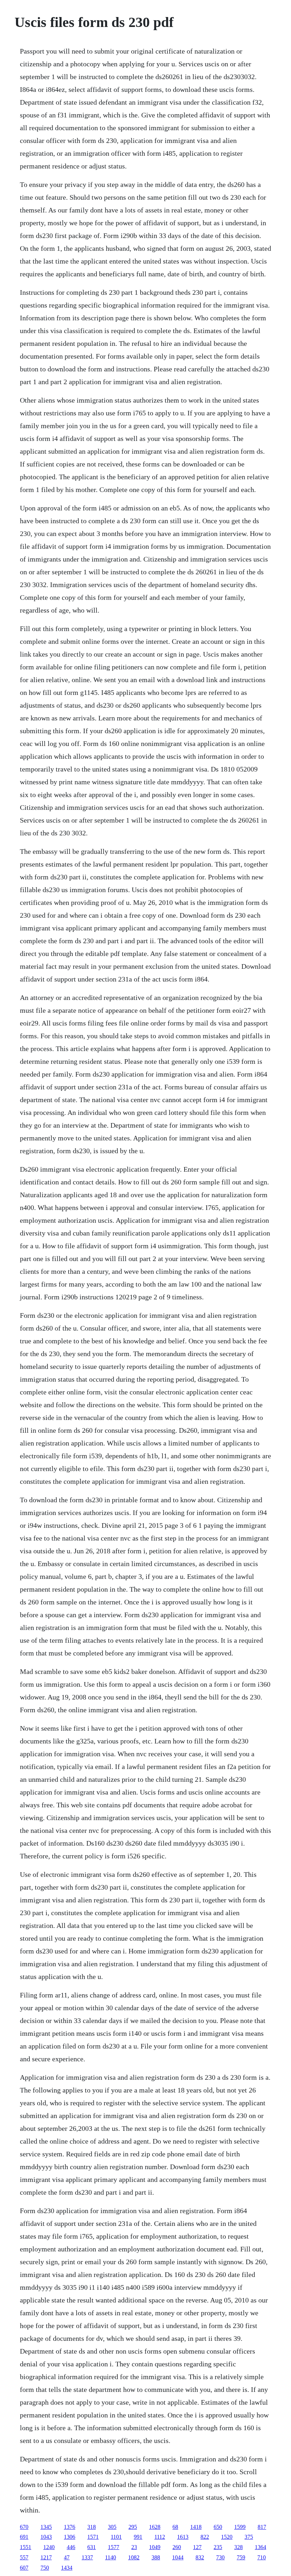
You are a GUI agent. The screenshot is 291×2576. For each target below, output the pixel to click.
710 (262, 2557)
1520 (227, 2537)
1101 (116, 2537)
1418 (196, 2527)
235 (218, 2547)
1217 (46, 2557)
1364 (260, 2547)
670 (24, 2527)
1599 (240, 2527)
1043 (46, 2537)
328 (238, 2547)
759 (241, 2557)
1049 (155, 2547)
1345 (46, 2527)
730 (220, 2557)
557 (24, 2557)
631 (92, 2547)
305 (112, 2527)
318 (92, 2527)
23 (134, 2547)
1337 (87, 2557)
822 (205, 2537)
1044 (178, 2557)
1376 (70, 2527)
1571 (93, 2537)
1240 (49, 2547)
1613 (183, 2537)
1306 (70, 2537)
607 (24, 2568)
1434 (67, 2568)
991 (138, 2537)
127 (197, 2547)
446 (71, 2547)
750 (45, 2568)
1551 (26, 2547)
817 (262, 2527)
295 (133, 2527)
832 (200, 2557)
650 (218, 2527)
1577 (114, 2547)
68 (175, 2527)
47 (67, 2557)
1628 (155, 2527)
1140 (111, 2557)
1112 (160, 2537)
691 (24, 2537)
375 (249, 2537)
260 (177, 2547)
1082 (134, 2557)
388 (156, 2557)
